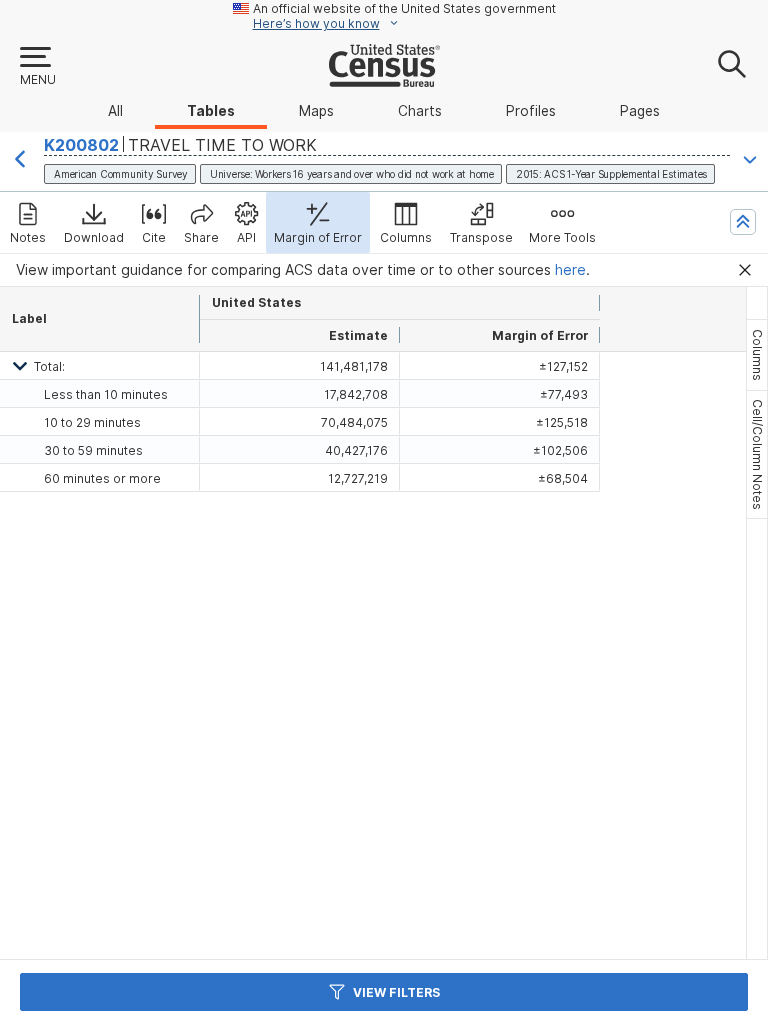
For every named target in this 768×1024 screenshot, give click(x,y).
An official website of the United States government (404, 8)
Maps (316, 111)
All (115, 111)
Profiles (531, 111)
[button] (37, 67)
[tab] (757, 355)
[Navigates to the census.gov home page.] (384, 79)
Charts (420, 111)
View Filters (396, 992)
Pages (640, 111)
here (570, 270)
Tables (211, 111)
